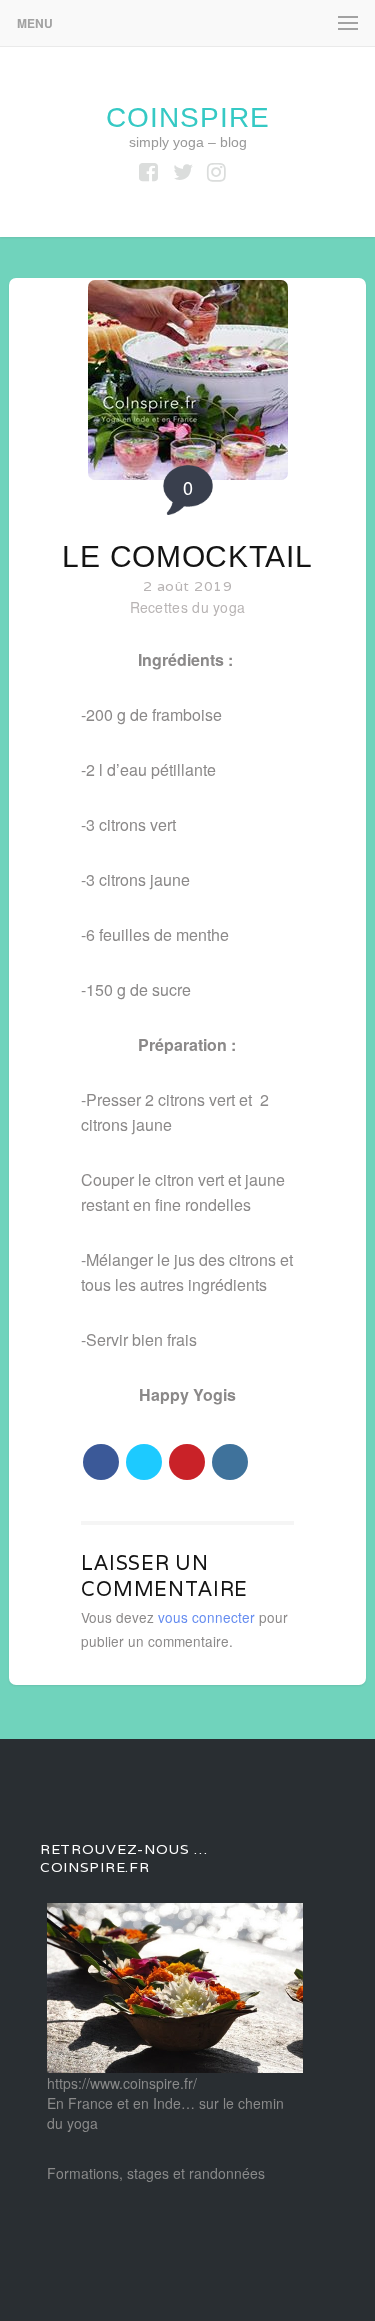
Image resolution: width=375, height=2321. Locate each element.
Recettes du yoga (188, 607)
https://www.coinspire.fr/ (122, 2083)
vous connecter (206, 1617)
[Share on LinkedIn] (230, 1462)
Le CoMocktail (187, 556)
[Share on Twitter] (144, 1462)
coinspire (188, 117)
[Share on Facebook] (101, 1462)
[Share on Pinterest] (187, 1462)
